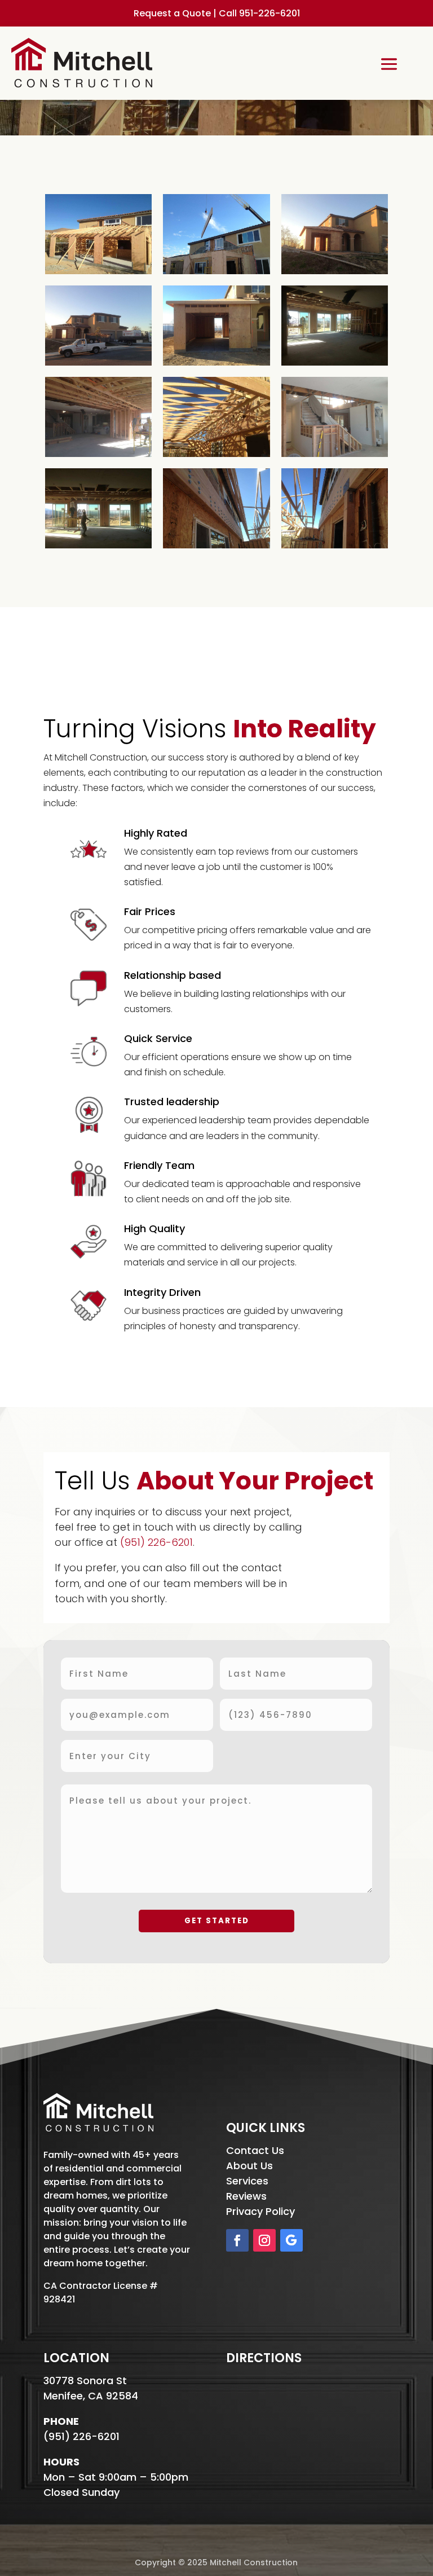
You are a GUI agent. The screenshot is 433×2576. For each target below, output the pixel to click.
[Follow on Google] (291, 2240)
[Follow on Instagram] (264, 2240)
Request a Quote (172, 13)
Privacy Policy (260, 2211)
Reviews (246, 2196)
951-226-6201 (269, 13)
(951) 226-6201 (156, 1542)
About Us (249, 2166)
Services (247, 2181)
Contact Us (255, 2150)
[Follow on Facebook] (237, 2240)
